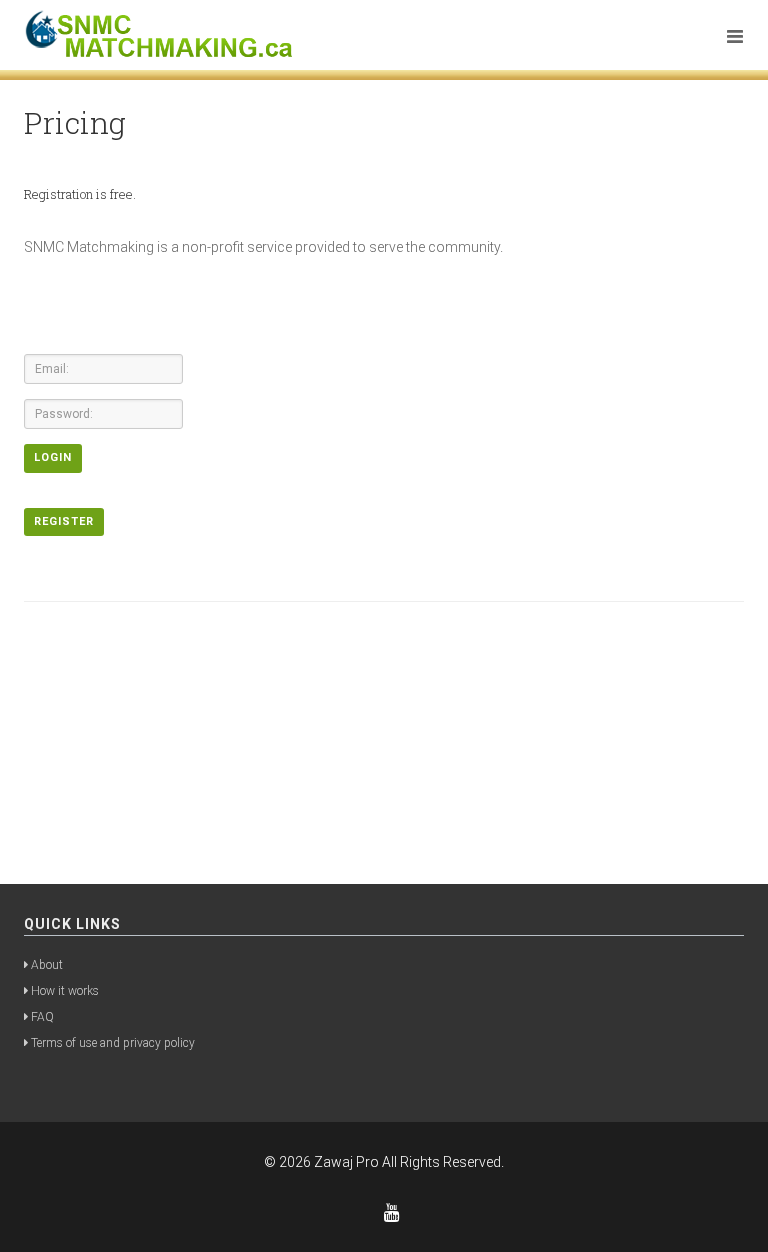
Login (53, 457)
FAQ (42, 1017)
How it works (65, 991)
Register (64, 521)
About (47, 965)
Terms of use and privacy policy (113, 1043)
